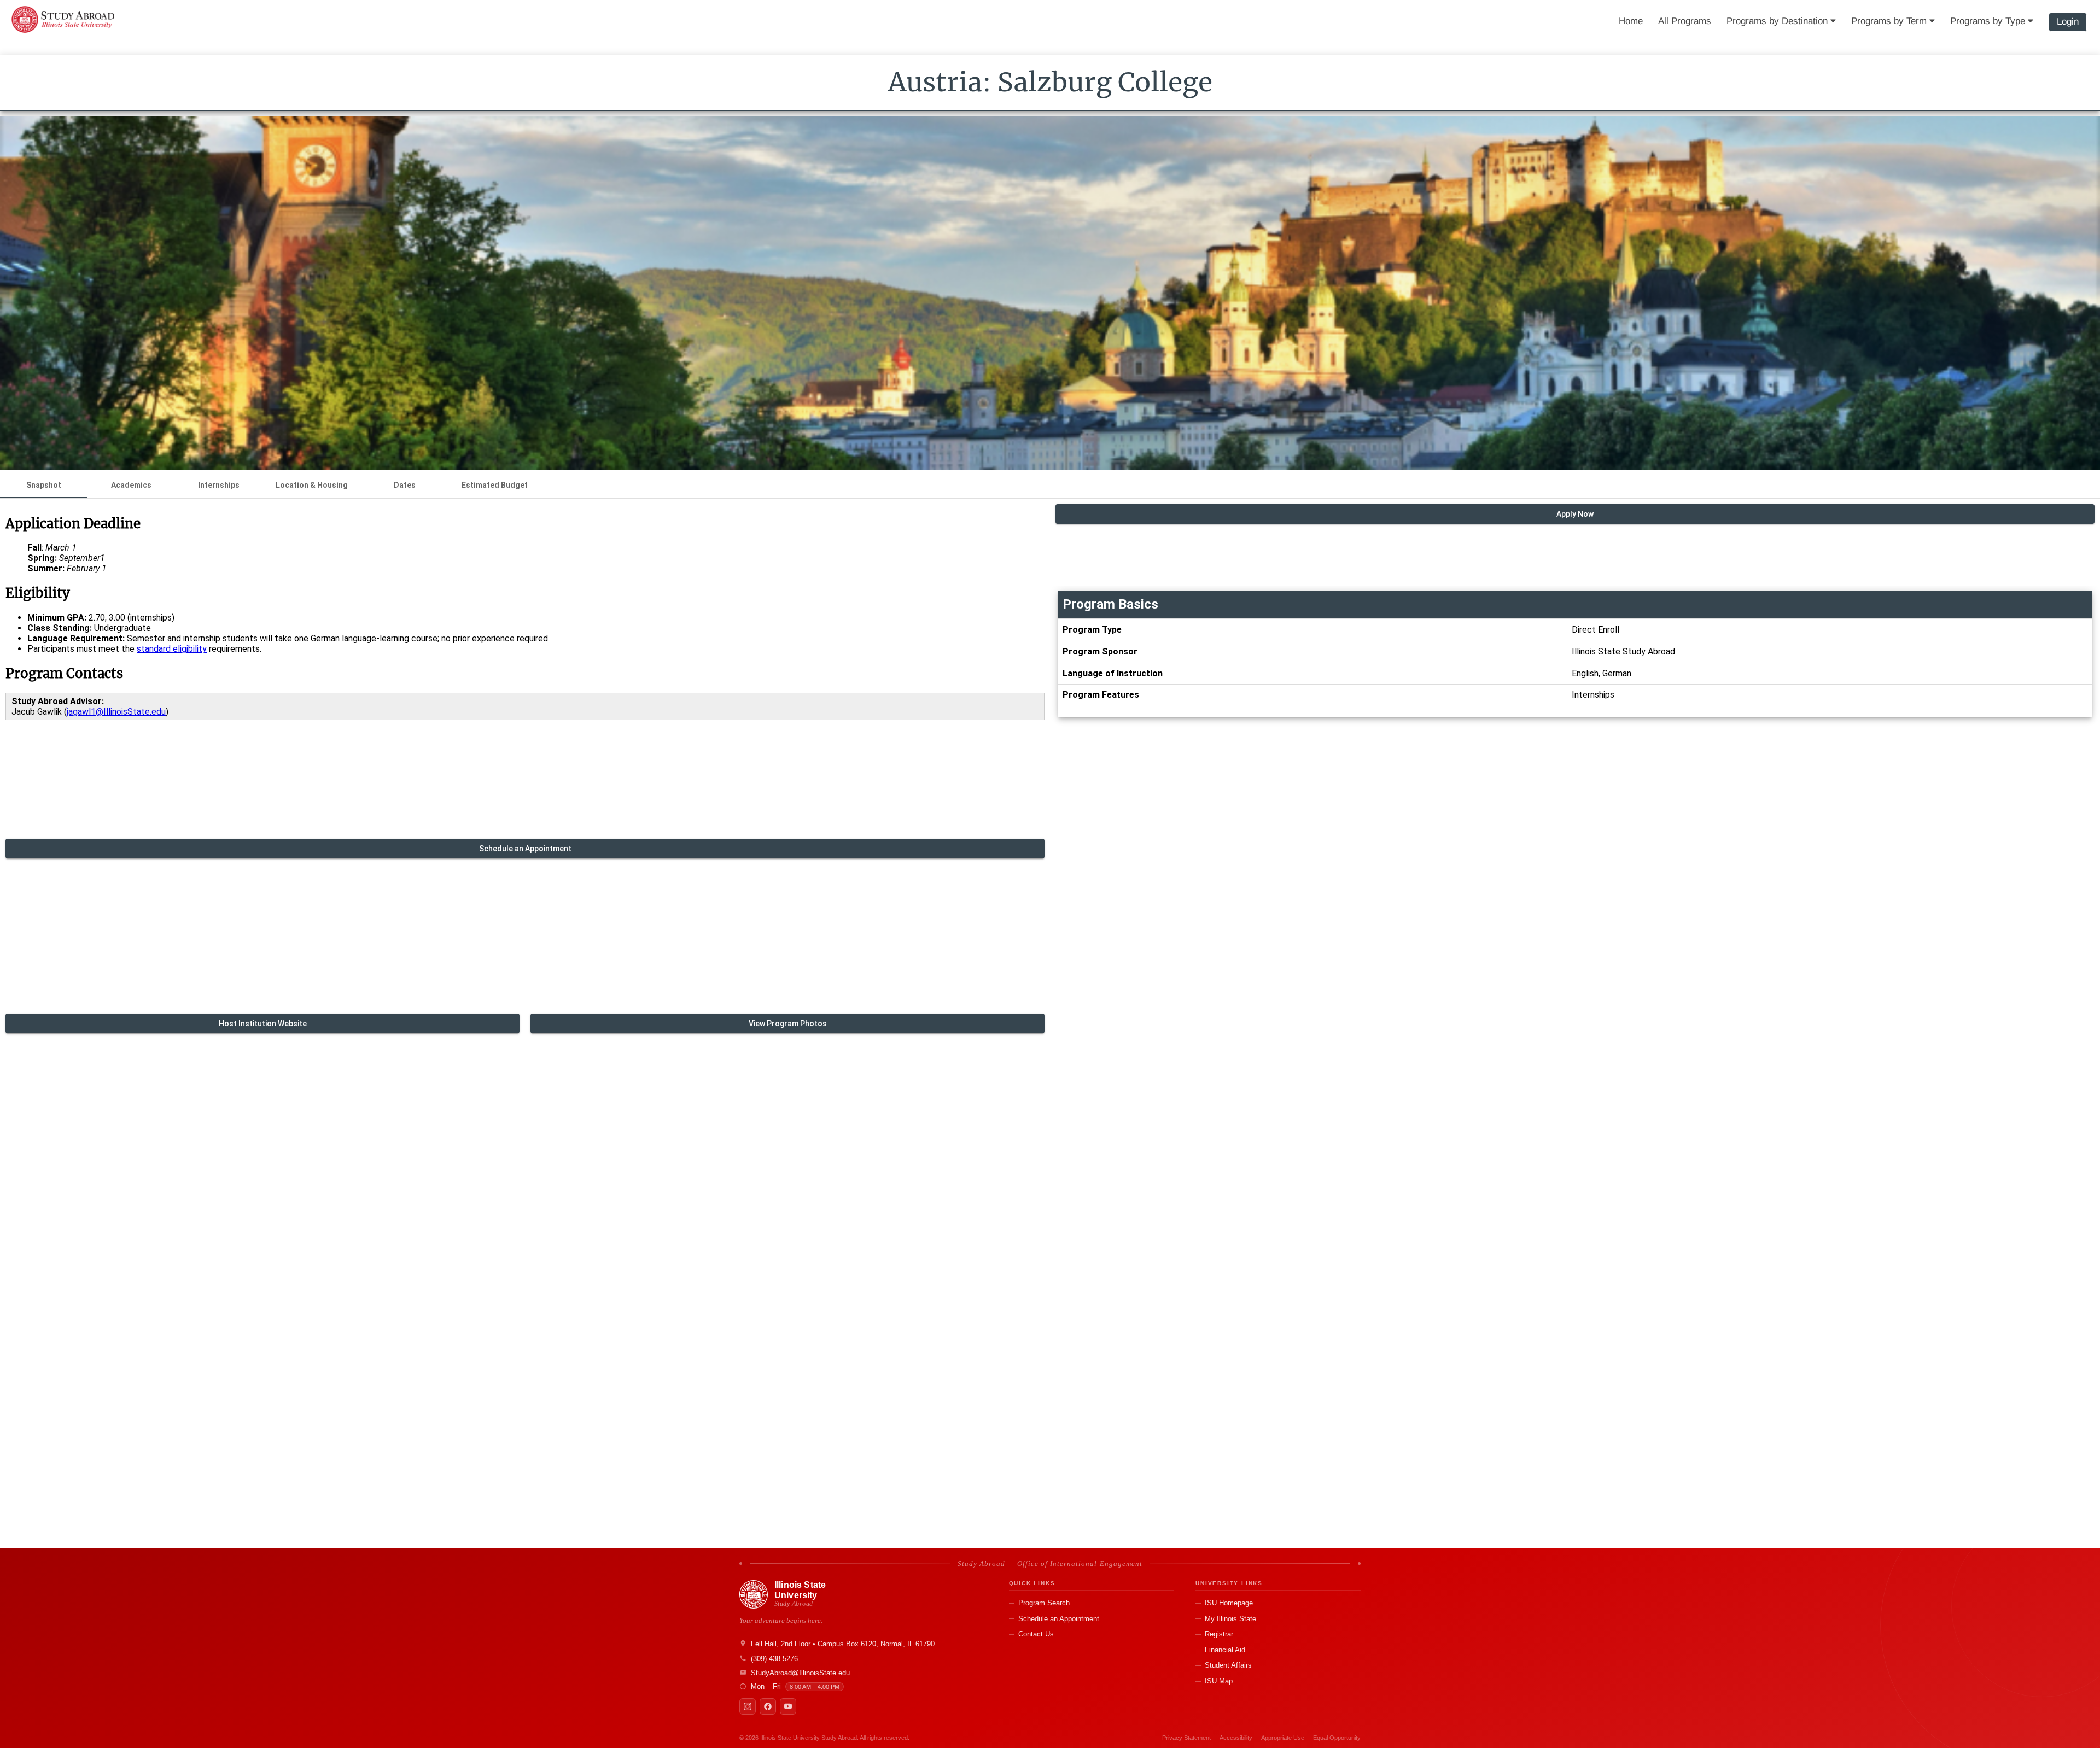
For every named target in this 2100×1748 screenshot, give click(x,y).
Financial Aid (1225, 1650)
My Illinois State (1230, 1619)
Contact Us (1036, 1634)
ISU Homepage (1229, 1603)
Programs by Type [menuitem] (1989, 21)
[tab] (44, 485)
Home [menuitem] (1631, 21)
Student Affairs (1228, 1665)
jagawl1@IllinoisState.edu (116, 712)
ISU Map (1219, 1681)
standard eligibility (172, 649)
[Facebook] (768, 1706)
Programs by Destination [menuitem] (1778, 21)
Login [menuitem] (2068, 22)
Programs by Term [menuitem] (1890, 21)
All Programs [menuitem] (1685, 21)
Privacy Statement (1186, 1738)
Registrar (1219, 1634)
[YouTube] (788, 1706)
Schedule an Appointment (1059, 1619)
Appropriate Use (1283, 1738)
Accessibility (1236, 1738)
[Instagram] (748, 1706)
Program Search (1044, 1603)
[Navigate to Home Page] (63, 22)
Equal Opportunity (1337, 1738)
